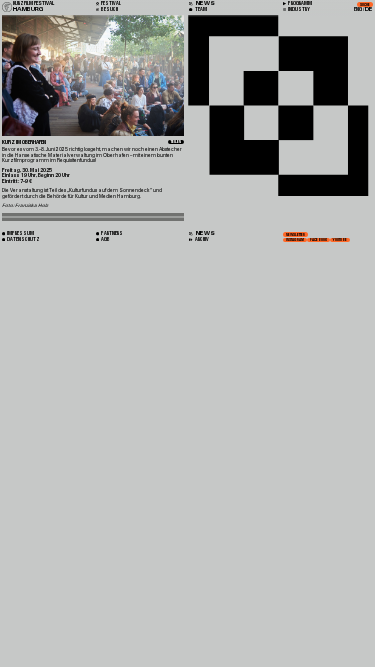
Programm (299, 3)
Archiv (201, 239)
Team (200, 9)
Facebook (318, 240)
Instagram (295, 240)
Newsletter (295, 234)
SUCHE (365, 5)
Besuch (109, 9)
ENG (358, 9)
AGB (105, 239)
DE (369, 9)
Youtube (340, 240)
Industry (298, 9)
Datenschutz (23, 239)
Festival (110, 3)
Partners (111, 233)
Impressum (20, 233)
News (204, 233)
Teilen (176, 142)
